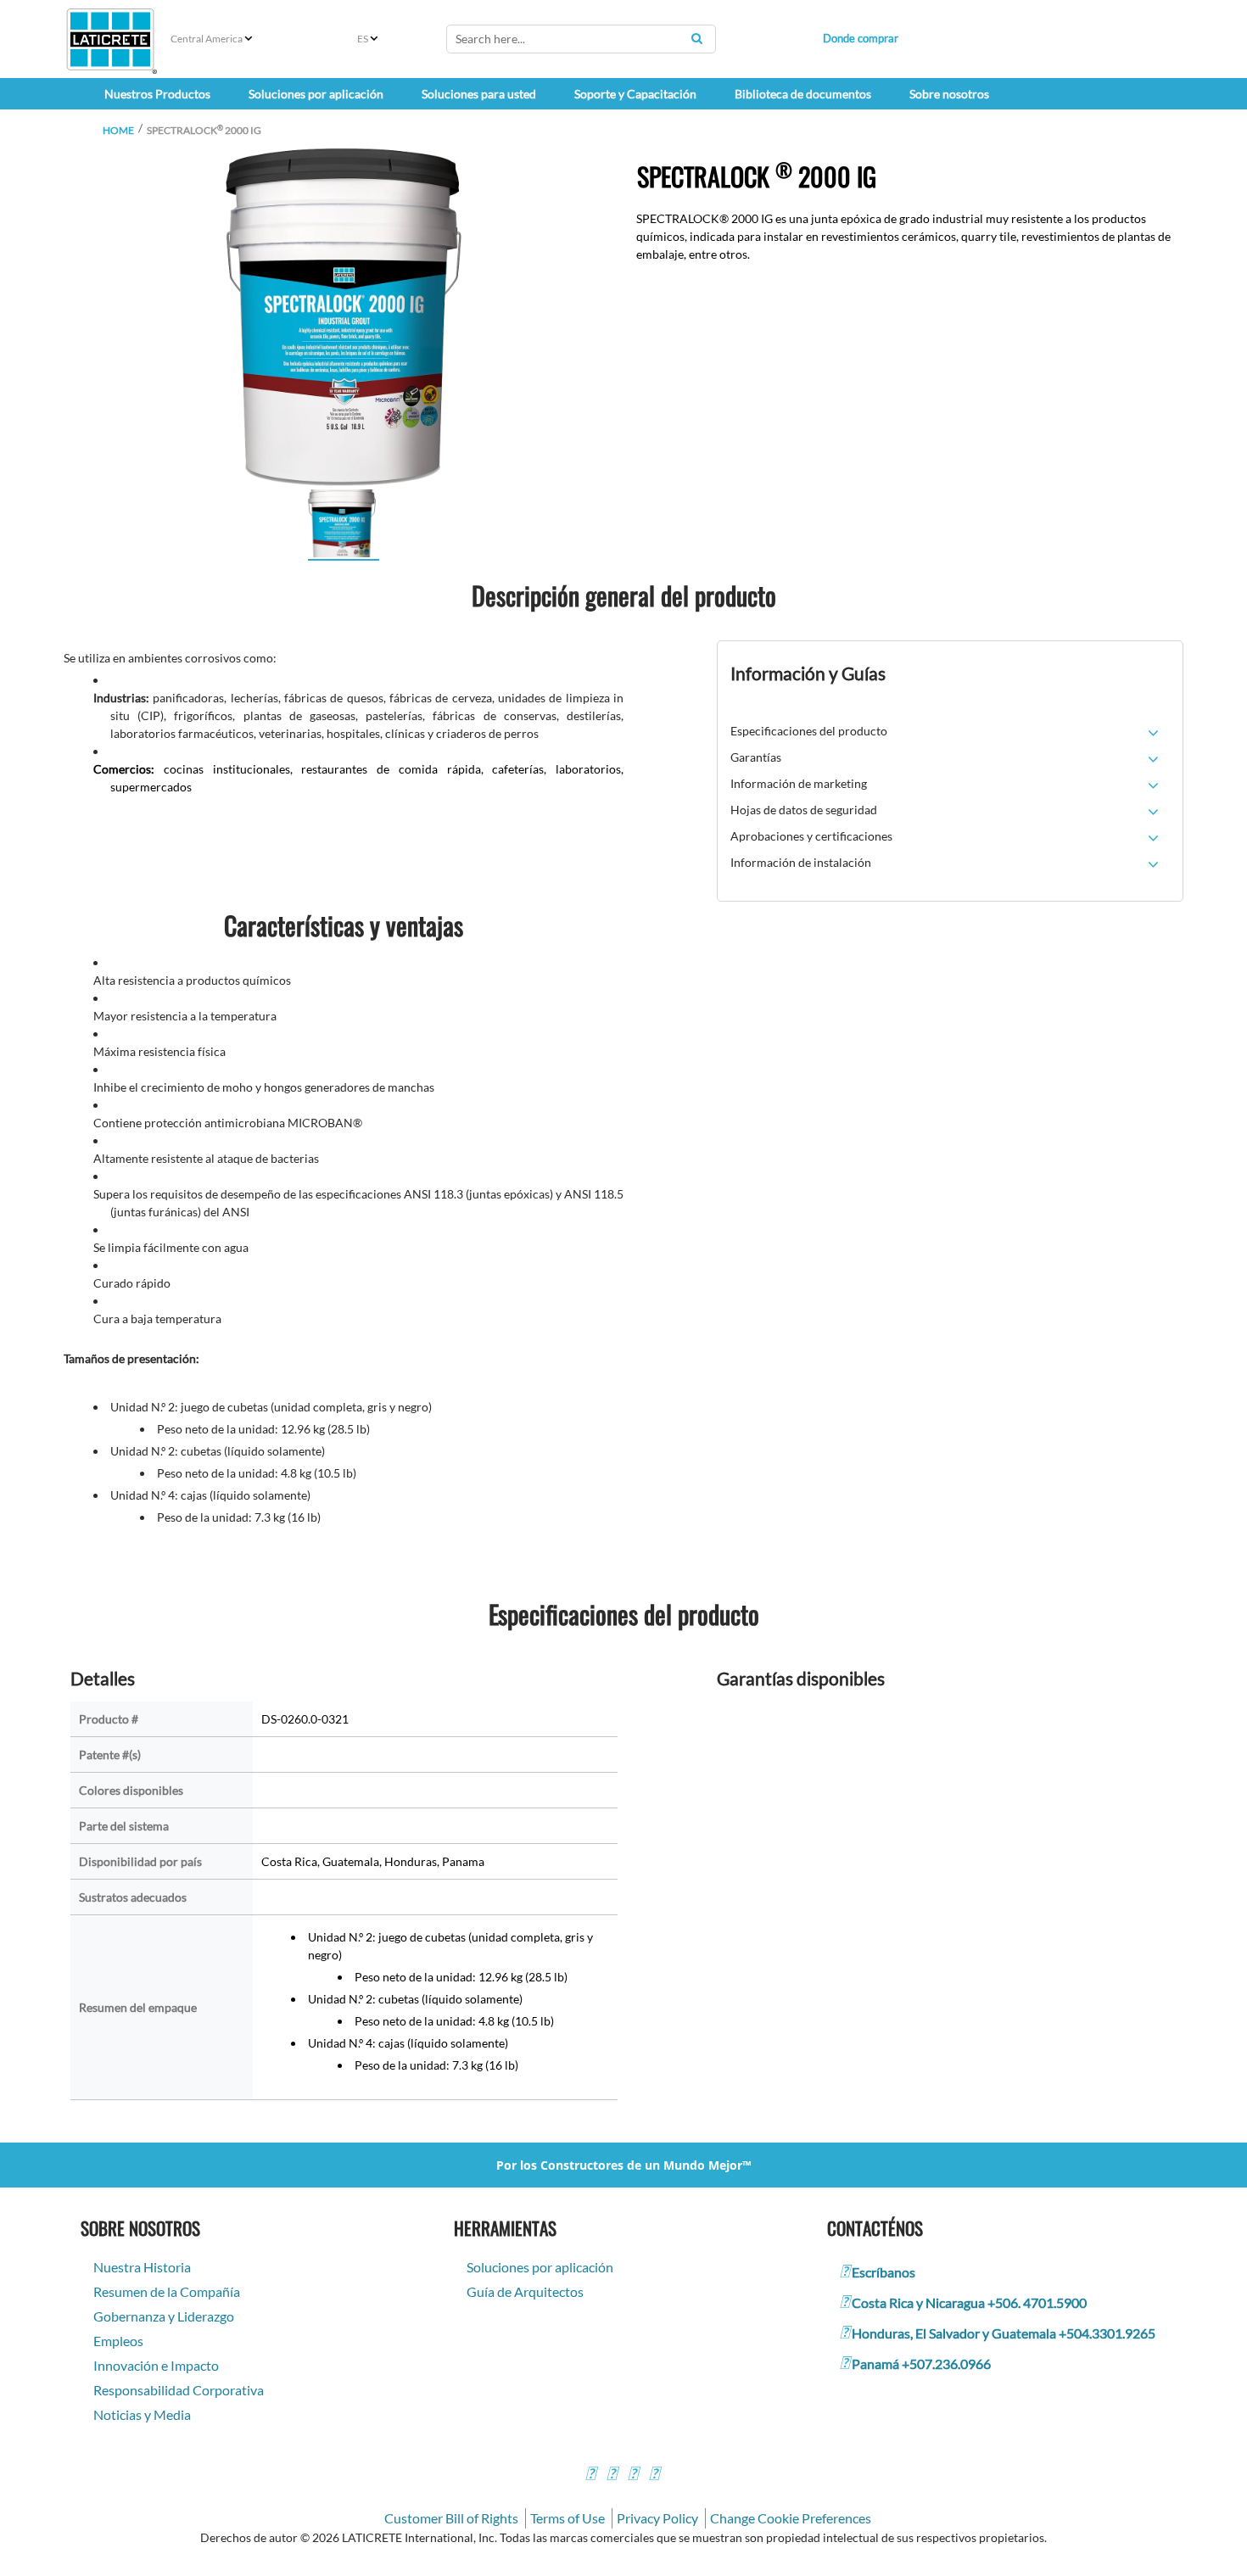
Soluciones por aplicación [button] (316, 94)
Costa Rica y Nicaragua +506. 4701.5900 (969, 2302)
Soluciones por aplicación (540, 2267)
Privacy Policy (657, 2518)
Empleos (118, 2341)
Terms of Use (568, 2518)
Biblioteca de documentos (803, 94)
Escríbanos (884, 2272)
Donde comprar (861, 38)
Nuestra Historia (142, 2267)
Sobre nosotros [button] (949, 94)
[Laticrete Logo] (110, 39)
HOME (118, 130)
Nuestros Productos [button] (157, 94)
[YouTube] (633, 2475)
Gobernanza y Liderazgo (164, 2316)
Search (696, 38)
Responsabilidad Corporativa (179, 2390)
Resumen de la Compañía (167, 2291)
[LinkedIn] (654, 2475)
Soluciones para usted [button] (479, 94)
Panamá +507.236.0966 (921, 2364)
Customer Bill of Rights (451, 2518)
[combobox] (581, 39)
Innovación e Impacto (156, 2365)
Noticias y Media (142, 2414)
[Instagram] (612, 2475)
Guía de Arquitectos (525, 2291)
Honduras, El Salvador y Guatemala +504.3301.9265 (1004, 2333)
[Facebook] (590, 2475)
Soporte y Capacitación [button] (635, 94)
